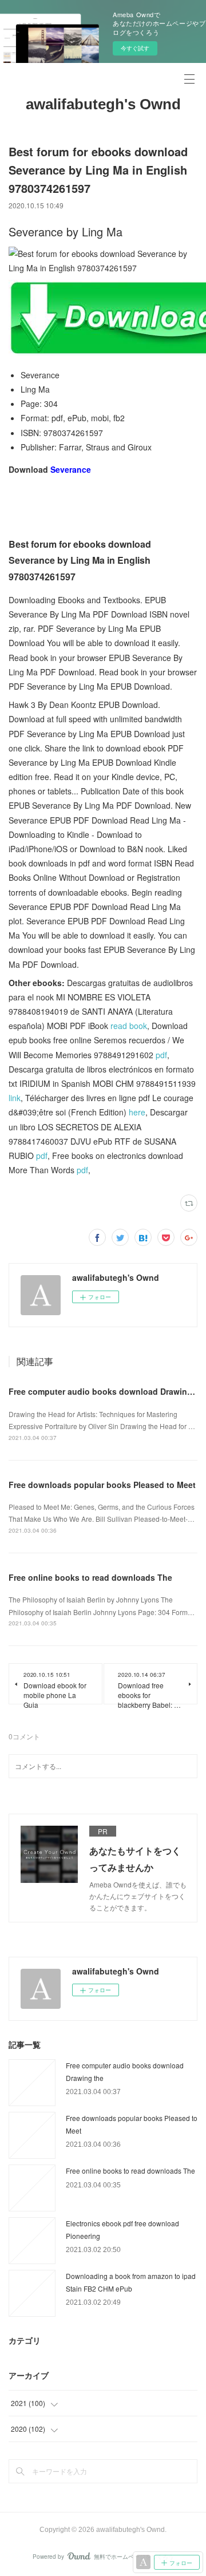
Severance (71, 469)
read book (129, 1026)
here (137, 1112)
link (15, 1098)
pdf (161, 1055)
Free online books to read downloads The (90, 1577)
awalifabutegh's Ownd (103, 104)
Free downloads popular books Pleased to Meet (102, 1485)
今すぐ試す (135, 48)
